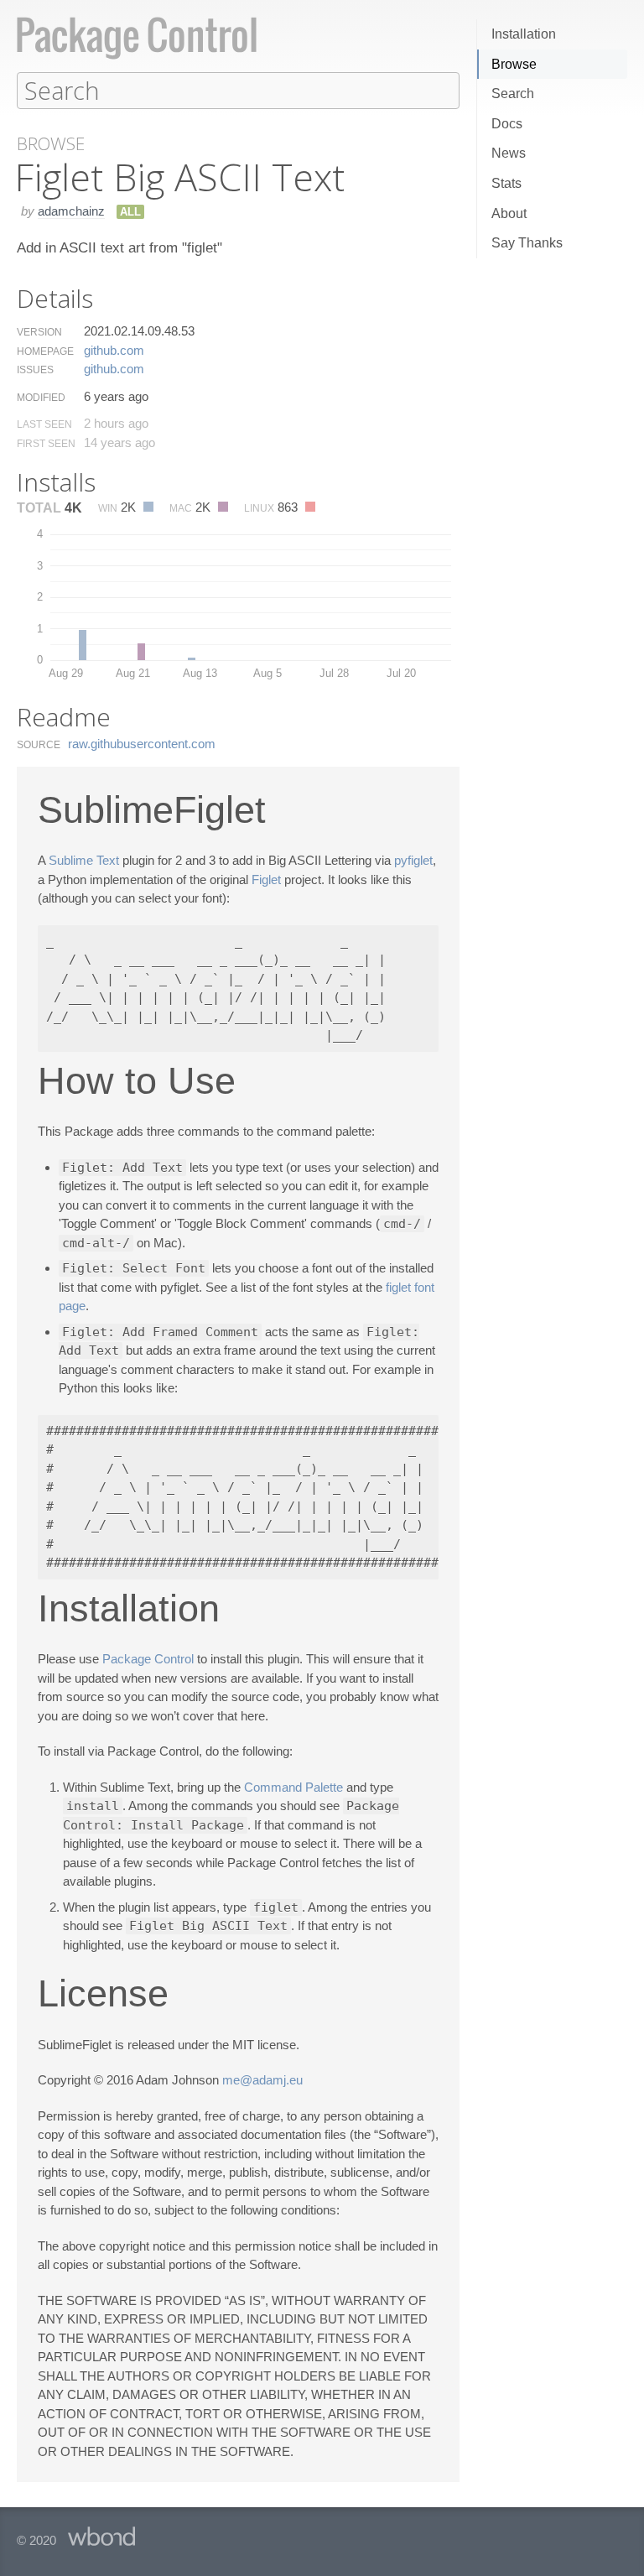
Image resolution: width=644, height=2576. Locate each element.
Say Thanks (527, 243)
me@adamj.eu (262, 2080)
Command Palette (293, 1787)
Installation (524, 34)
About (509, 213)
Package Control (148, 1659)
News (509, 153)
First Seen (46, 444)
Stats (506, 183)
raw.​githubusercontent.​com (142, 744)
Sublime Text (84, 860)
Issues (35, 370)
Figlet (266, 879)
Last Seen (44, 424)
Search (513, 94)
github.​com (114, 350)
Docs (507, 124)
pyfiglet (413, 860)
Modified (41, 398)
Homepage (45, 351)
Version (39, 332)
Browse (514, 64)
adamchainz (71, 211)
